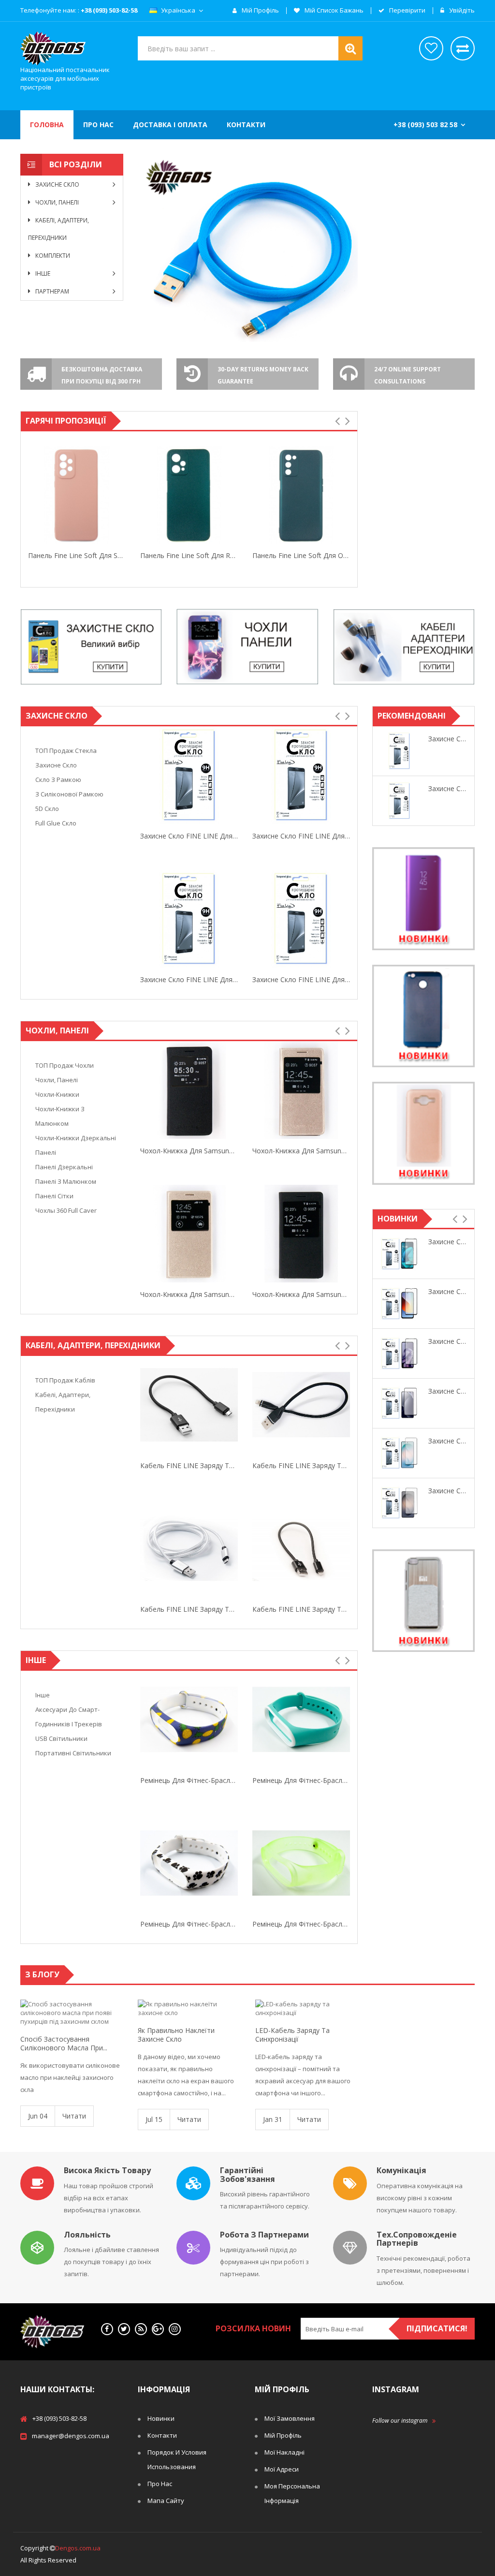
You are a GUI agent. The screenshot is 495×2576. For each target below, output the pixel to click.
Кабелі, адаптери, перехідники (63, 1402)
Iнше (43, 1695)
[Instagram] (175, 2329)
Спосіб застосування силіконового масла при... (64, 2044)
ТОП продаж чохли (65, 1065)
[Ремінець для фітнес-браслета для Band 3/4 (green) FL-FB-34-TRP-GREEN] (189, 1863)
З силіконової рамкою (69, 794)
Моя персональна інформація (292, 2493)
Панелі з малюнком (66, 1181)
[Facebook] (107, 2329)
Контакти (162, 2435)
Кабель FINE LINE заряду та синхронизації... (189, 1465)
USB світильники (61, 1738)
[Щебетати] (124, 2329)
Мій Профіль (283, 2435)
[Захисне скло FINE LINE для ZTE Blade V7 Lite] (399, 751)
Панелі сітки (54, 1196)
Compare (124, 496)
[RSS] (141, 2329)
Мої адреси (282, 2469)
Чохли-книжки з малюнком (60, 1116)
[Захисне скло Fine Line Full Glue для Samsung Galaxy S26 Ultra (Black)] (399, 1453)
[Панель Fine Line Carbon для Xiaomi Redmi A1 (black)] (77, 495)
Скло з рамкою (58, 780)
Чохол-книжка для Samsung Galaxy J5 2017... (189, 1151)
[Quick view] (30, 495)
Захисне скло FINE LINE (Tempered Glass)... (448, 788)
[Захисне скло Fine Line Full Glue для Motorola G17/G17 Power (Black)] (399, 1354)
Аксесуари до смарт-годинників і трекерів (69, 1717)
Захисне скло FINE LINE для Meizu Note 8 (301, 836)
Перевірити (407, 11)
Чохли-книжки (57, 1094)
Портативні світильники (73, 1753)
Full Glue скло (56, 823)
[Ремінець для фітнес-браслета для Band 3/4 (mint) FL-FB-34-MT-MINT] (189, 1720)
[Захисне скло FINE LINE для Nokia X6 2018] (189, 919)
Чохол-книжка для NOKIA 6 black (301, 1151)
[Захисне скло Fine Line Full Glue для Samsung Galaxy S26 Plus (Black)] (399, 1503)
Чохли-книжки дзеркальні (76, 1138)
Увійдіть (461, 11)
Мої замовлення (290, 2418)
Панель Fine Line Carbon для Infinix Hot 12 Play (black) (301, 555)
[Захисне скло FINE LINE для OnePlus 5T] (189, 775)
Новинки (161, 2418)
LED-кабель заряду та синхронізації (292, 2035)
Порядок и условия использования (177, 2459)
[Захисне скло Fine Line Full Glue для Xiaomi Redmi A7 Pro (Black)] (399, 1304)
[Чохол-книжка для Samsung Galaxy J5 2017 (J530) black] (189, 1234)
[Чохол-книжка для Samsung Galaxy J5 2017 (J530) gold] (189, 1090)
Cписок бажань (431, 48)
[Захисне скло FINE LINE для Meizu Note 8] (301, 775)
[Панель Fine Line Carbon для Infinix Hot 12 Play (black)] (301, 495)
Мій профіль (260, 11)
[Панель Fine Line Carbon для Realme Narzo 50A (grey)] (189, 495)
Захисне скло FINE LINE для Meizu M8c (301, 979)
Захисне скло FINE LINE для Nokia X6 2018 (189, 979)
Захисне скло (56, 765)
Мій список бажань (333, 11)
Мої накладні (284, 2452)
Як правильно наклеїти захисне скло (176, 2035)
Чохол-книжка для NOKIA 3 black (301, 1294)
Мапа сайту (166, 2501)
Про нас (160, 2484)
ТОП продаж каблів (65, 1380)
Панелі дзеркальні (64, 1167)
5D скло (47, 809)
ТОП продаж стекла (66, 751)
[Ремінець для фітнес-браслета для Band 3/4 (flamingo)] (301, 1720)
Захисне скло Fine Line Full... (448, 1242)
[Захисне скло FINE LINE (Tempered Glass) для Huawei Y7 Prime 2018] (399, 801)
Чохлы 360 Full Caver (66, 1210)
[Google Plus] (158, 2329)
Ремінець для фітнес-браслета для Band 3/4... (189, 1780)
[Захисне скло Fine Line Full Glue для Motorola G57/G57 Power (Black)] (399, 1254)
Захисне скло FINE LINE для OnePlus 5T (189, 836)
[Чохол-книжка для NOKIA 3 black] (301, 1234)
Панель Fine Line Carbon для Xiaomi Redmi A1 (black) (77, 555)
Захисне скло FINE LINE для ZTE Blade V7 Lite (448, 739)
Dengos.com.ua (78, 2548)
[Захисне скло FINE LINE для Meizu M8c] (301, 919)
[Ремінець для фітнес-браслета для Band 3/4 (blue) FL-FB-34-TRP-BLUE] (301, 1863)
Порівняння (463, 48)
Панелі (46, 1152)
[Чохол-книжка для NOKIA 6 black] (301, 1090)
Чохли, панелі (57, 1080)
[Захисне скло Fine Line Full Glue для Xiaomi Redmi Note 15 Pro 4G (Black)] (399, 1403)
